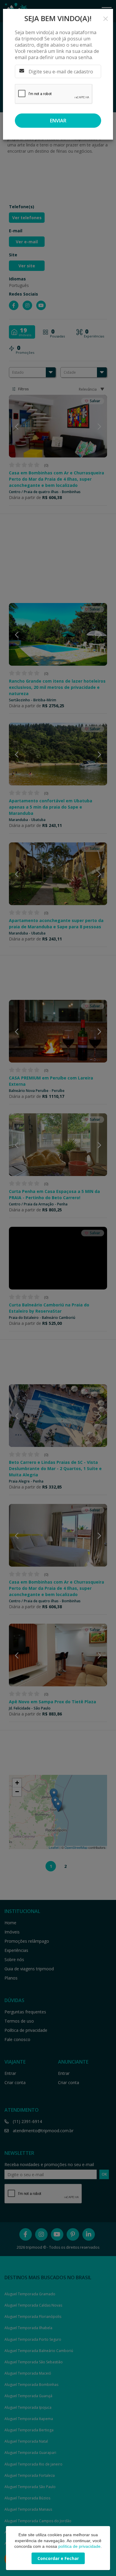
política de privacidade (79, 2546)
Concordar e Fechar (58, 2558)
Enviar (58, 121)
